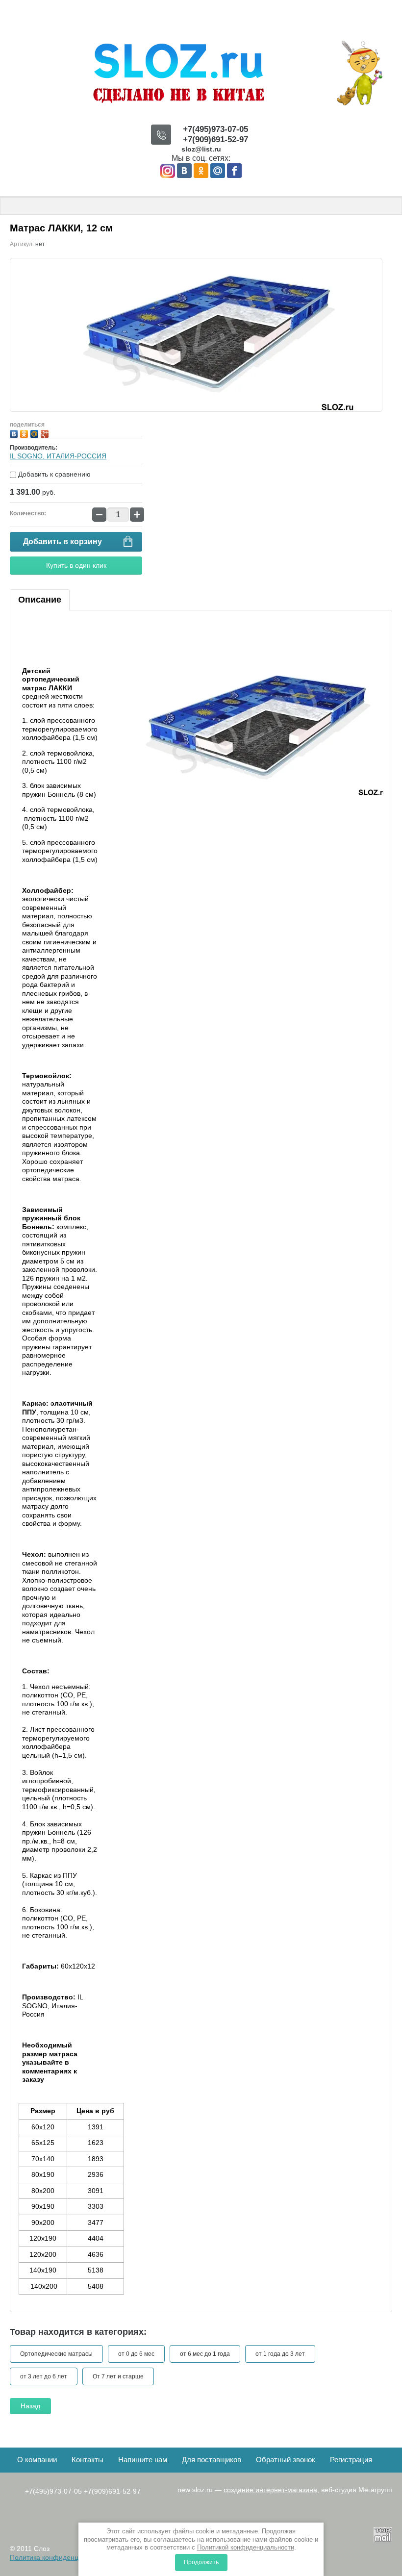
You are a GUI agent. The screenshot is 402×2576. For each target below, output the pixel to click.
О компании (37, 2460)
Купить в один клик (76, 565)
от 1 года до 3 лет (280, 2354)
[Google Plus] (46, 433)
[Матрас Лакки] (247, 728)
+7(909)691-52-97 (215, 139)
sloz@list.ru (201, 149)
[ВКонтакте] (15, 433)
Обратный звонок (286, 2460)
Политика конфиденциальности (61, 2557)
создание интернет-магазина (270, 2490)
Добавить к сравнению (53, 474)
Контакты (88, 2460)
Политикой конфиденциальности (246, 2547)
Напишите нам (143, 2460)
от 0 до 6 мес (136, 2354)
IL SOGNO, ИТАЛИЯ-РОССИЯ (58, 456)
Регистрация (351, 2460)
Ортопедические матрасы (56, 2354)
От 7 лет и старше (118, 2376)
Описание (40, 600)
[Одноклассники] (25, 433)
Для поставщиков (212, 2460)
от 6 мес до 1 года (205, 2354)
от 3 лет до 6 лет (44, 2376)
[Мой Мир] (36, 433)
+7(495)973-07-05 (215, 129)
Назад (30, 2406)
